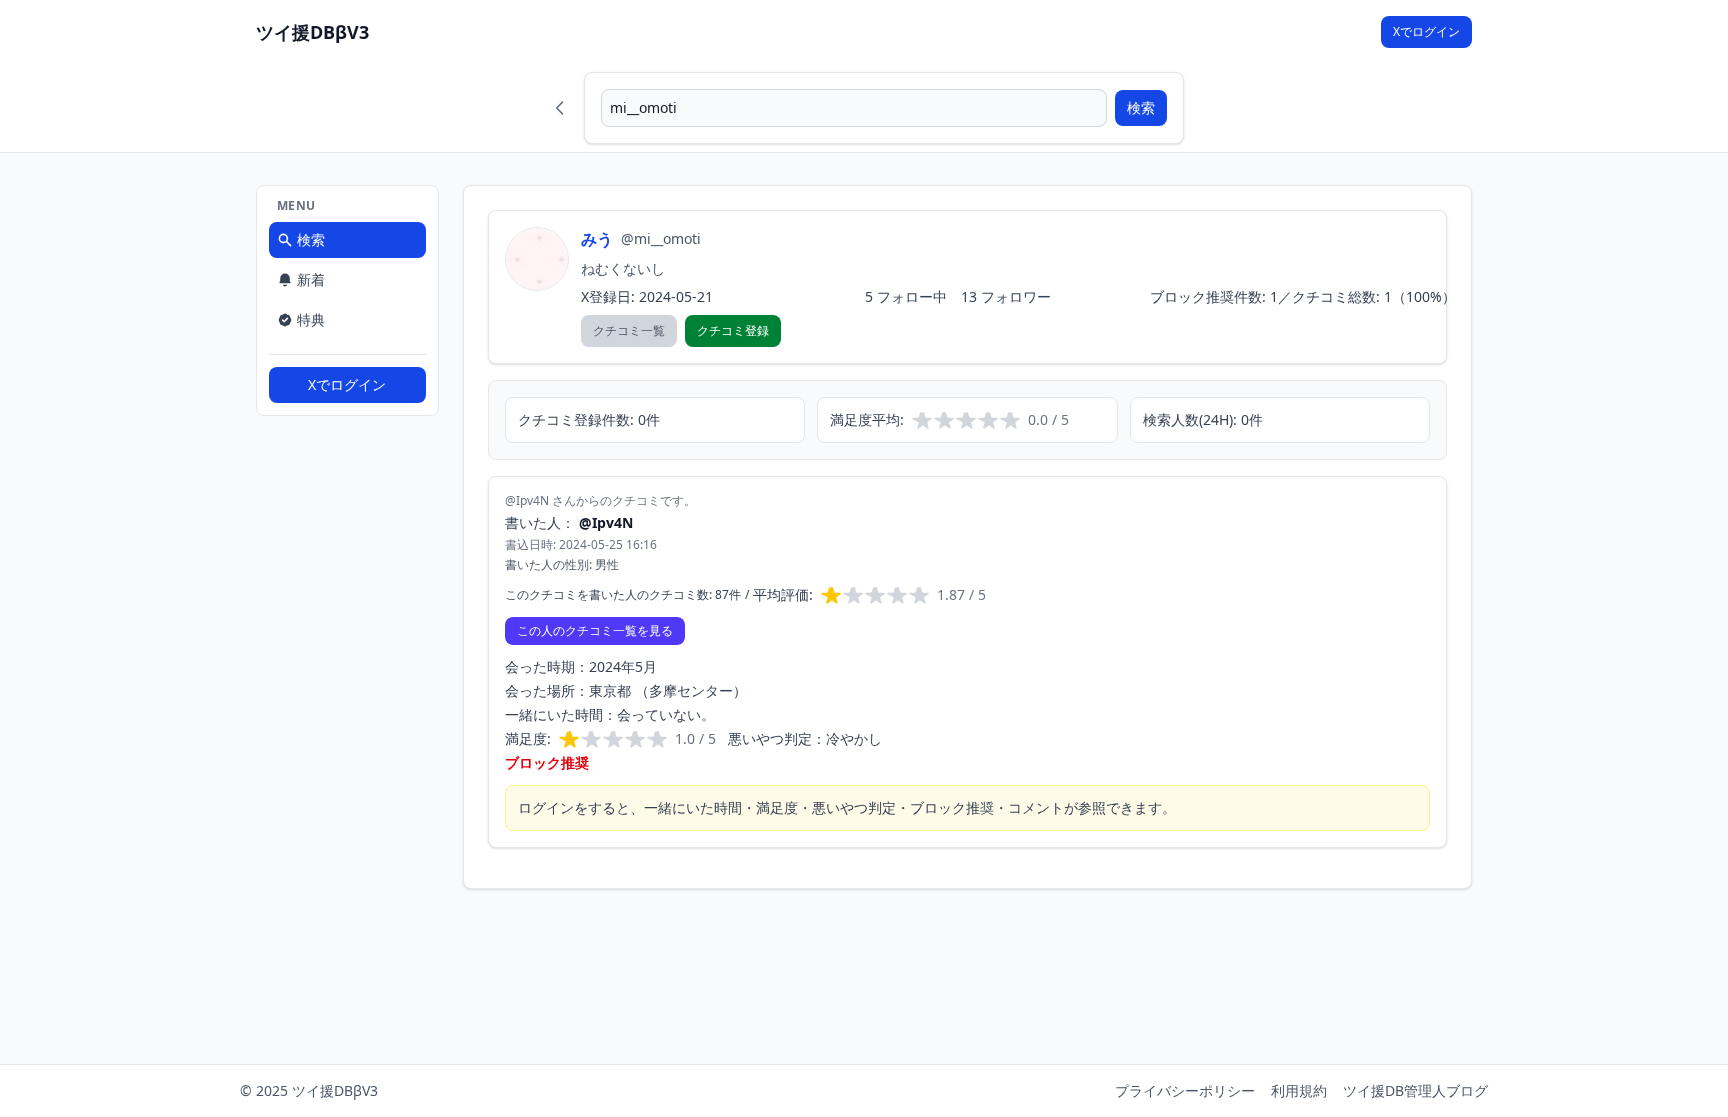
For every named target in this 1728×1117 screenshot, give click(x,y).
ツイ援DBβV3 (312, 32)
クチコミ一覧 (629, 330)
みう (597, 239)
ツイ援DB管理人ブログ (1415, 1090)
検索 (1141, 107)
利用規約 (1299, 1090)
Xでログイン (1426, 31)
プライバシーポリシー (1185, 1090)
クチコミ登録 (733, 330)
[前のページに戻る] (560, 108)
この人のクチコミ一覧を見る (595, 630)
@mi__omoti (661, 238)
